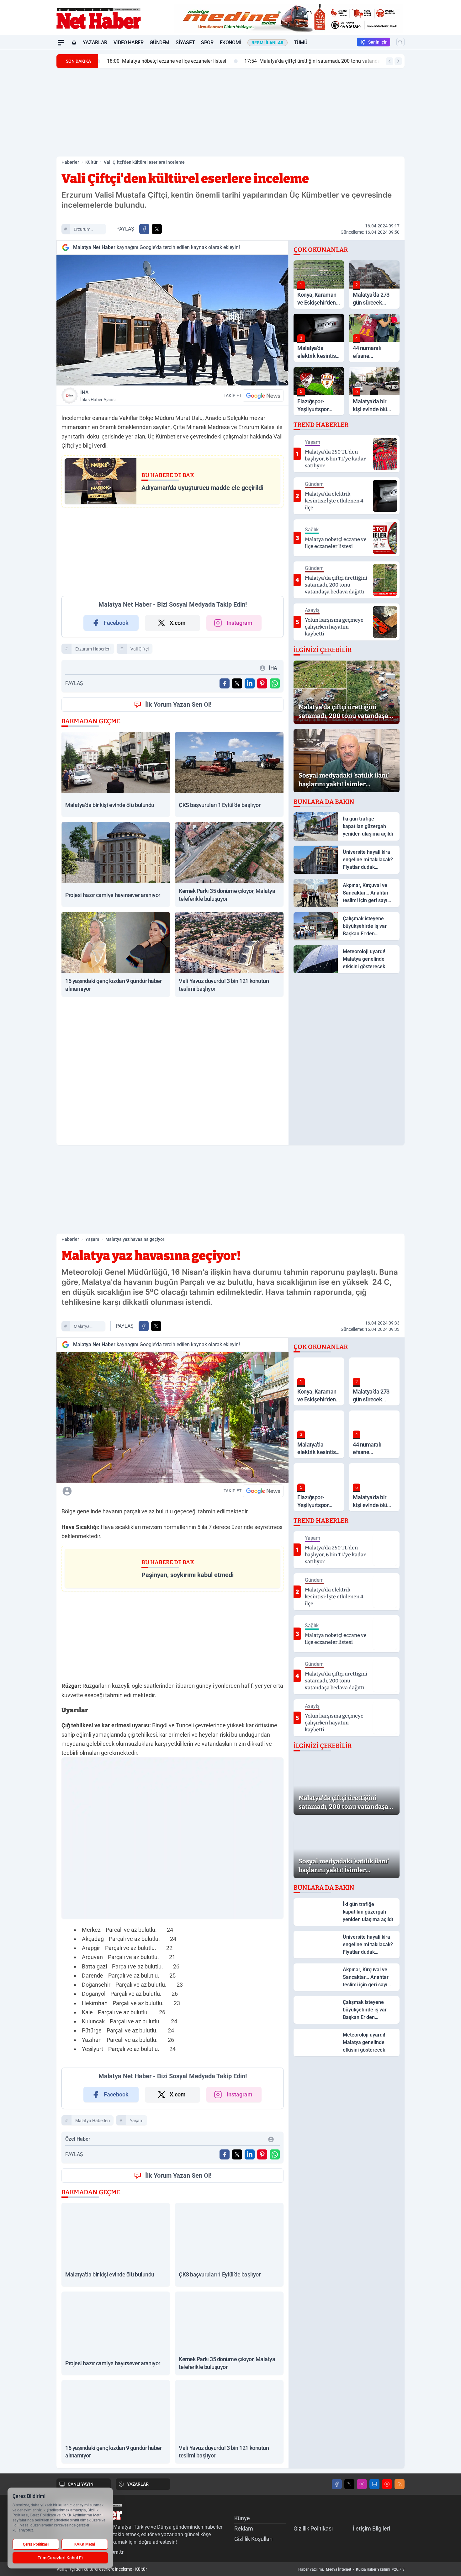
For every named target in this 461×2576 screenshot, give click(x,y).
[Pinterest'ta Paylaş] (262, 683)
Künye (242, 2518)
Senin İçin (378, 42)
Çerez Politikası (36, 2544)
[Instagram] (362, 2484)
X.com (178, 623)
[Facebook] (337, 2484)
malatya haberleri (82, 1327)
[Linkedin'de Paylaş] (250, 683)
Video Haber (129, 42)
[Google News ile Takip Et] (263, 396)
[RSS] (400, 2484)
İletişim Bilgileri (371, 2528)
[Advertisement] (27, 143)
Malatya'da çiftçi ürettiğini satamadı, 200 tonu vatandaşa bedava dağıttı (328, 61)
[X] (349, 2484)
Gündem (159, 42)
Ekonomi (230, 42)
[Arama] (400, 42)
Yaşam (92, 1239)
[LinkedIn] (374, 2484)
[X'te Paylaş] (157, 229)
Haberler (70, 162)
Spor (207, 42)
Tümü (300, 42)
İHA (98, 396)
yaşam (137, 2121)
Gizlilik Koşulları (253, 2539)
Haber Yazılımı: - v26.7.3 (351, 2569)
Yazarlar (95, 42)
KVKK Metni (85, 2544)
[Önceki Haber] (389, 61)
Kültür (91, 162)
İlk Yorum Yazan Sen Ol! (178, 704)
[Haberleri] (123, 1491)
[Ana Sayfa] (74, 43)
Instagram (240, 623)
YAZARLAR (138, 2484)
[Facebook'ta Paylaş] (144, 229)
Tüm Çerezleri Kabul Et (60, 2558)
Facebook (116, 623)
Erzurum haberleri (82, 230)
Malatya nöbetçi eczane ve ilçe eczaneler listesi (163, 61)
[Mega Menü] (61, 43)
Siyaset (185, 42)
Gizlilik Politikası (313, 2528)
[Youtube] (387, 2484)
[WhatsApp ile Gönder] (275, 683)
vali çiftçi (140, 649)
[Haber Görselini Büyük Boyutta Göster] (172, 320)
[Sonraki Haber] (398, 61)
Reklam (244, 2528)
